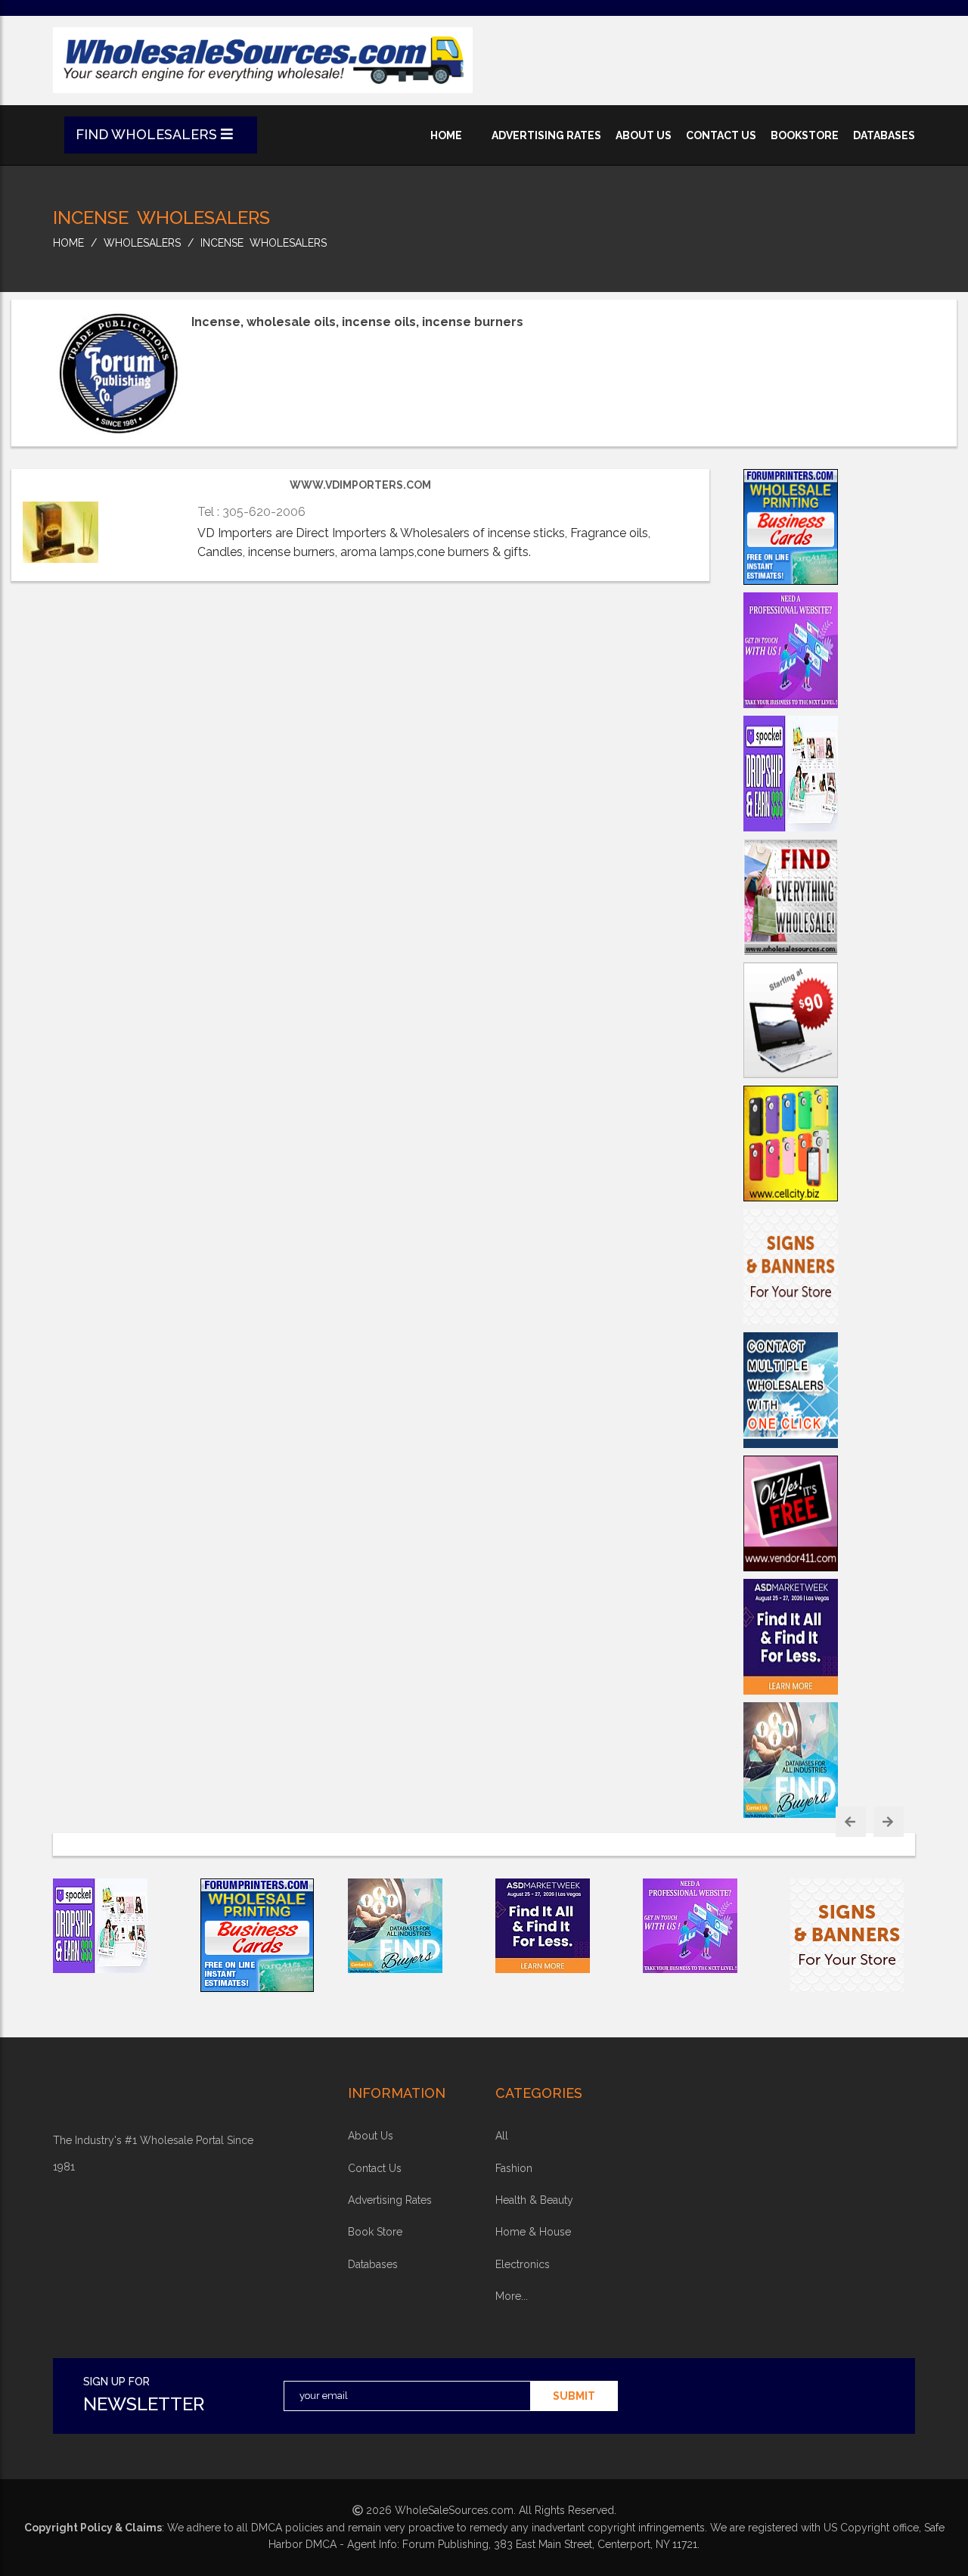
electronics (523, 2264)
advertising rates (546, 135)
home (446, 135)
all (502, 2136)
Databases (373, 2264)
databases (884, 135)
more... (512, 2296)
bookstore (805, 135)
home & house (533, 2232)
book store (375, 2232)
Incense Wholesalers (264, 243)
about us (644, 135)
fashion (514, 2168)
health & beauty (534, 2200)
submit (574, 2396)
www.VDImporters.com (360, 485)
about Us (371, 2136)
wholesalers (142, 243)
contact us (721, 135)
